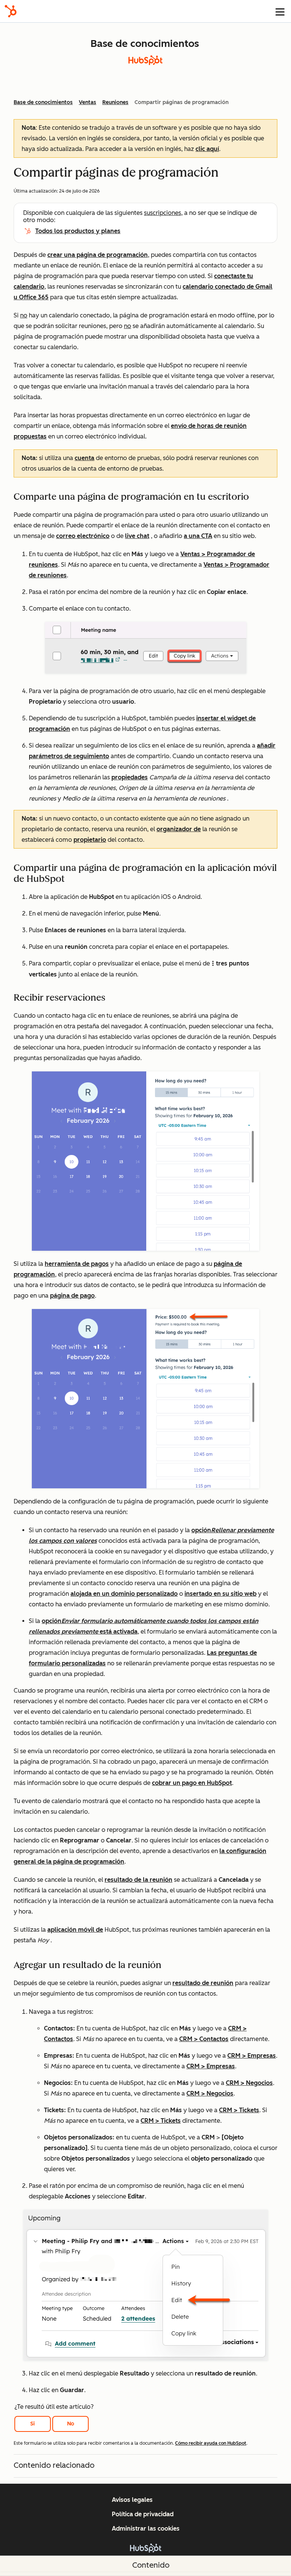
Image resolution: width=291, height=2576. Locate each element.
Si (33, 2424)
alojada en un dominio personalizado (124, 1594)
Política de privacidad (143, 2514)
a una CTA (198, 536)
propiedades (130, 777)
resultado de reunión (203, 1983)
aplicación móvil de (75, 1930)
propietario (90, 840)
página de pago (72, 1296)
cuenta (84, 458)
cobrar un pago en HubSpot (192, 1783)
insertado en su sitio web (221, 1594)
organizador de (179, 829)
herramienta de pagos (77, 1264)
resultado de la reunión (138, 1880)
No (71, 2424)
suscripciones (163, 213)
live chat (137, 536)
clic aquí (207, 149)
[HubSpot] (11, 11)
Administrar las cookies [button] (146, 2529)
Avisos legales (132, 2500)
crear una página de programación (98, 255)
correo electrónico (83, 536)
